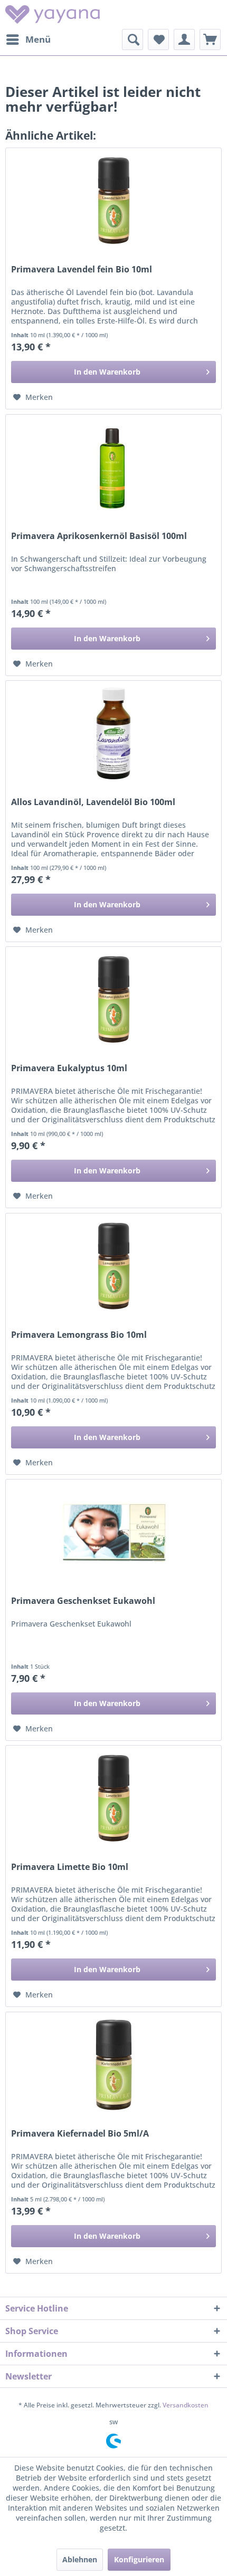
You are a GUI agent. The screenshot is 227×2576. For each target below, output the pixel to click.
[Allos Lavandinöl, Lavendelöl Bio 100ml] (113, 733)
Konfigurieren (139, 2559)
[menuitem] (28, 40)
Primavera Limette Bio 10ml (70, 1867)
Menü (38, 39)
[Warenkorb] (210, 40)
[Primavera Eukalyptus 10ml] (113, 1000)
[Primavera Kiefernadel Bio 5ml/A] (113, 2065)
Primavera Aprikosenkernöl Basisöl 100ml (99, 536)
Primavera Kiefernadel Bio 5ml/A (80, 2134)
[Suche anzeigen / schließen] (133, 40)
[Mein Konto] (184, 40)
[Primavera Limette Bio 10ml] (113, 1798)
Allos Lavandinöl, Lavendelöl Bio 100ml (93, 802)
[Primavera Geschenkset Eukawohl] (113, 1532)
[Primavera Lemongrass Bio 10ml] (113, 1266)
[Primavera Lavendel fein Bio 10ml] (113, 201)
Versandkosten (186, 2405)
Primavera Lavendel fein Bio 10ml (82, 270)
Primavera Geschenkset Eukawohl (83, 1601)
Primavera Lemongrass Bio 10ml (79, 1335)
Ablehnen (80, 2559)
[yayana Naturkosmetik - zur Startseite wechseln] (53, 14)
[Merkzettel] (158, 40)
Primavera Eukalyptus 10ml (69, 1068)
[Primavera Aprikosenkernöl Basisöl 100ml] (113, 467)
